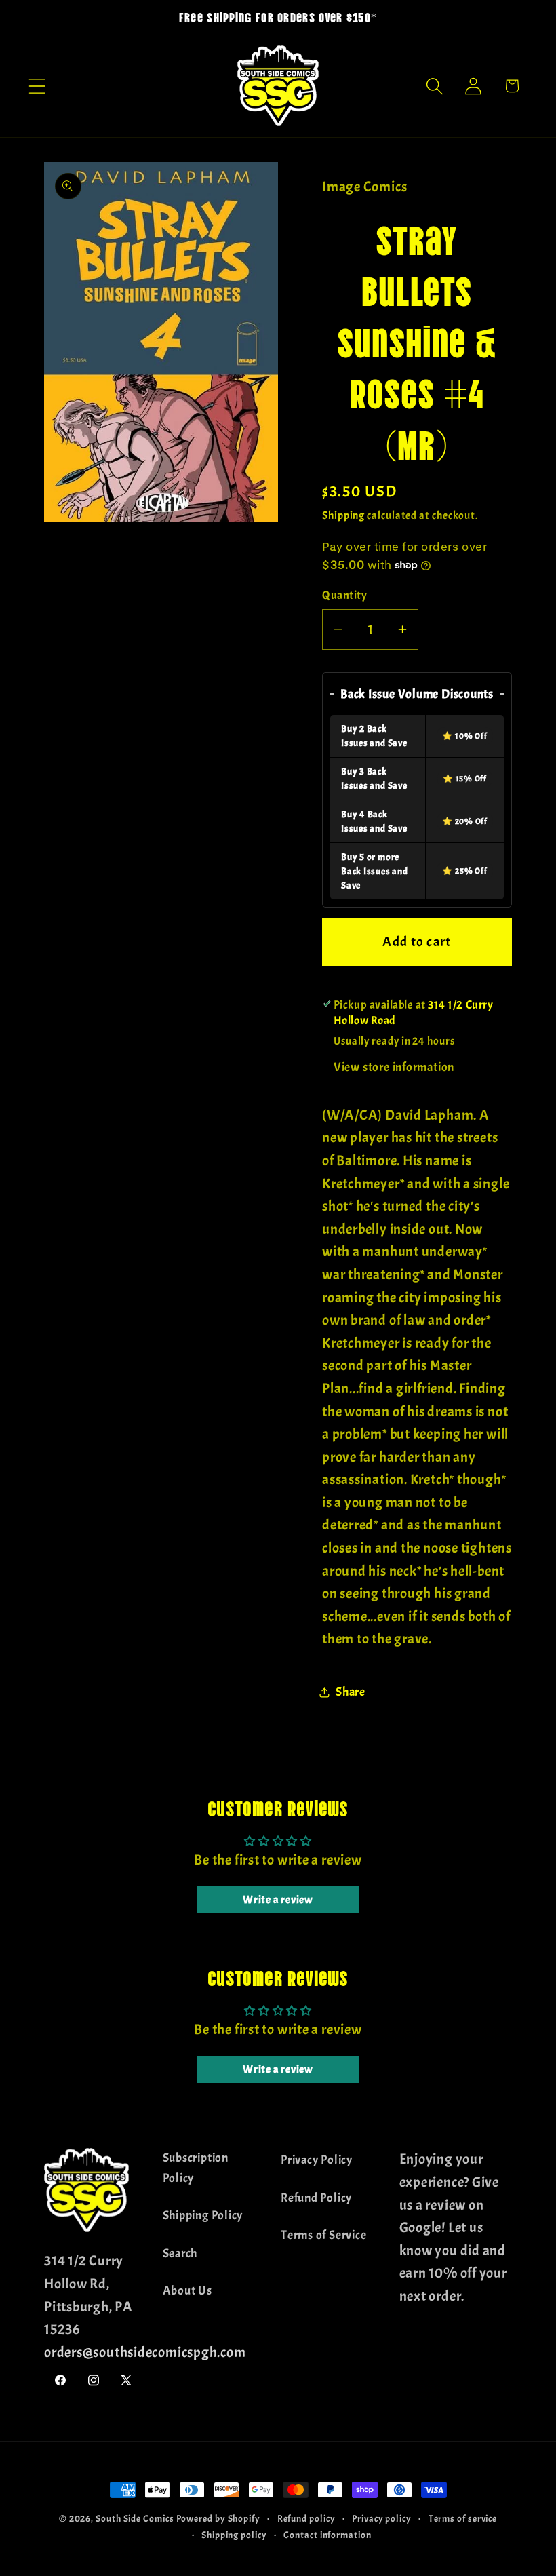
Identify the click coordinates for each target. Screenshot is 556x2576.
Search (180, 2253)
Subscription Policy (196, 2168)
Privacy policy (382, 2518)
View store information (394, 1067)
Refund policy (306, 2518)
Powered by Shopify (218, 2518)
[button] (37, 86)
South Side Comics (135, 2518)
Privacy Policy (317, 2160)
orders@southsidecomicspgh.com (145, 2352)
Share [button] (351, 1692)
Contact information (327, 2535)
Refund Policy (316, 2198)
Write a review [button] (278, 1900)
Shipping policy (234, 2535)
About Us (187, 2291)
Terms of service (463, 2518)
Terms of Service (323, 2235)
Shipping (343, 515)
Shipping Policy (203, 2216)
